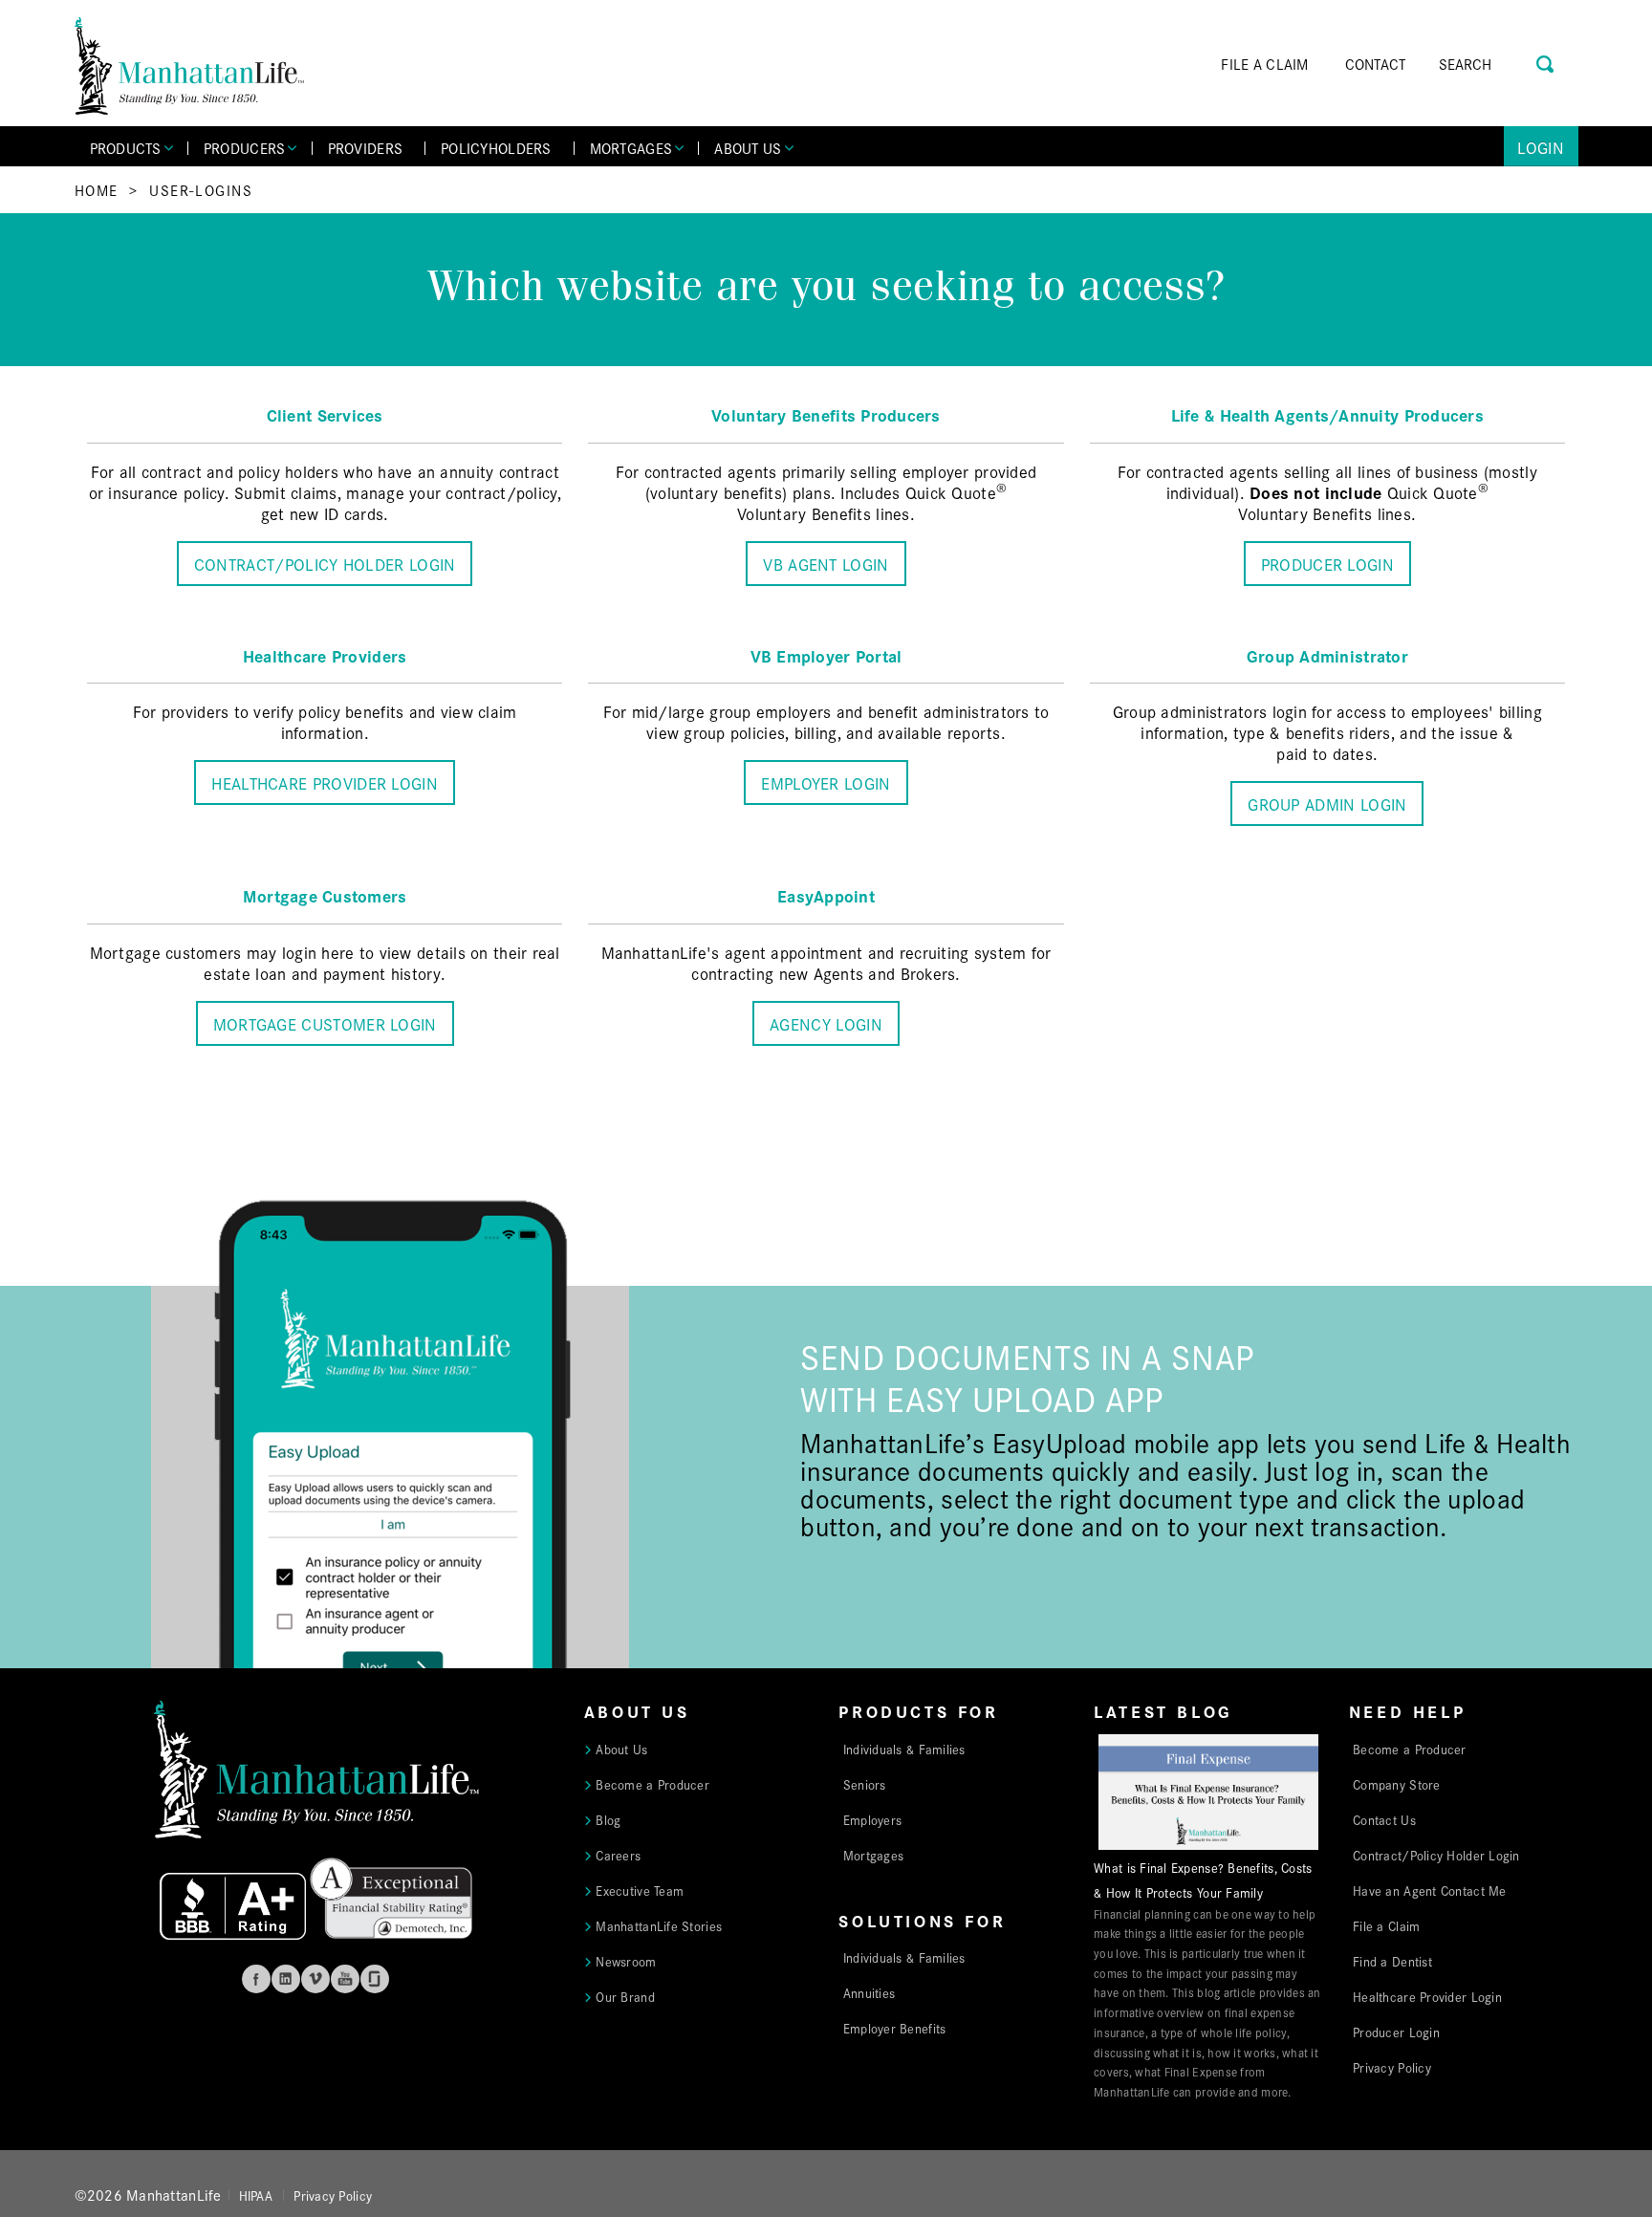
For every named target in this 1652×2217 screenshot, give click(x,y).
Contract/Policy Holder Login (325, 564)
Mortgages (873, 1855)
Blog (608, 1819)
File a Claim (1386, 1925)
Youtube (345, 1979)
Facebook (256, 1979)
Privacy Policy (1392, 2067)
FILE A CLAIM (1264, 64)
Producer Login (1327, 564)
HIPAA (256, 2195)
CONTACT (1376, 64)
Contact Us (1384, 1819)
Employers (872, 1819)
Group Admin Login (1327, 804)
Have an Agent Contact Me (1429, 1890)
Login (1541, 147)
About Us (621, 1749)
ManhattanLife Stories (659, 1925)
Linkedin (286, 1979)
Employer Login (826, 782)
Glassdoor (375, 1979)
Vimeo (315, 1979)
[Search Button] (1546, 62)
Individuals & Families (904, 1749)
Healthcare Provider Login (325, 782)
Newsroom (626, 1961)
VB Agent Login (826, 564)
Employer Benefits (895, 2028)
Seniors (865, 1784)
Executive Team (640, 1890)
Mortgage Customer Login (325, 1023)
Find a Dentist (1392, 1961)
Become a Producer (652, 1784)
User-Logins (201, 190)
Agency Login (826, 1023)
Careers (618, 1855)
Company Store (1397, 1784)
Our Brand (625, 1996)
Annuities (869, 1992)
